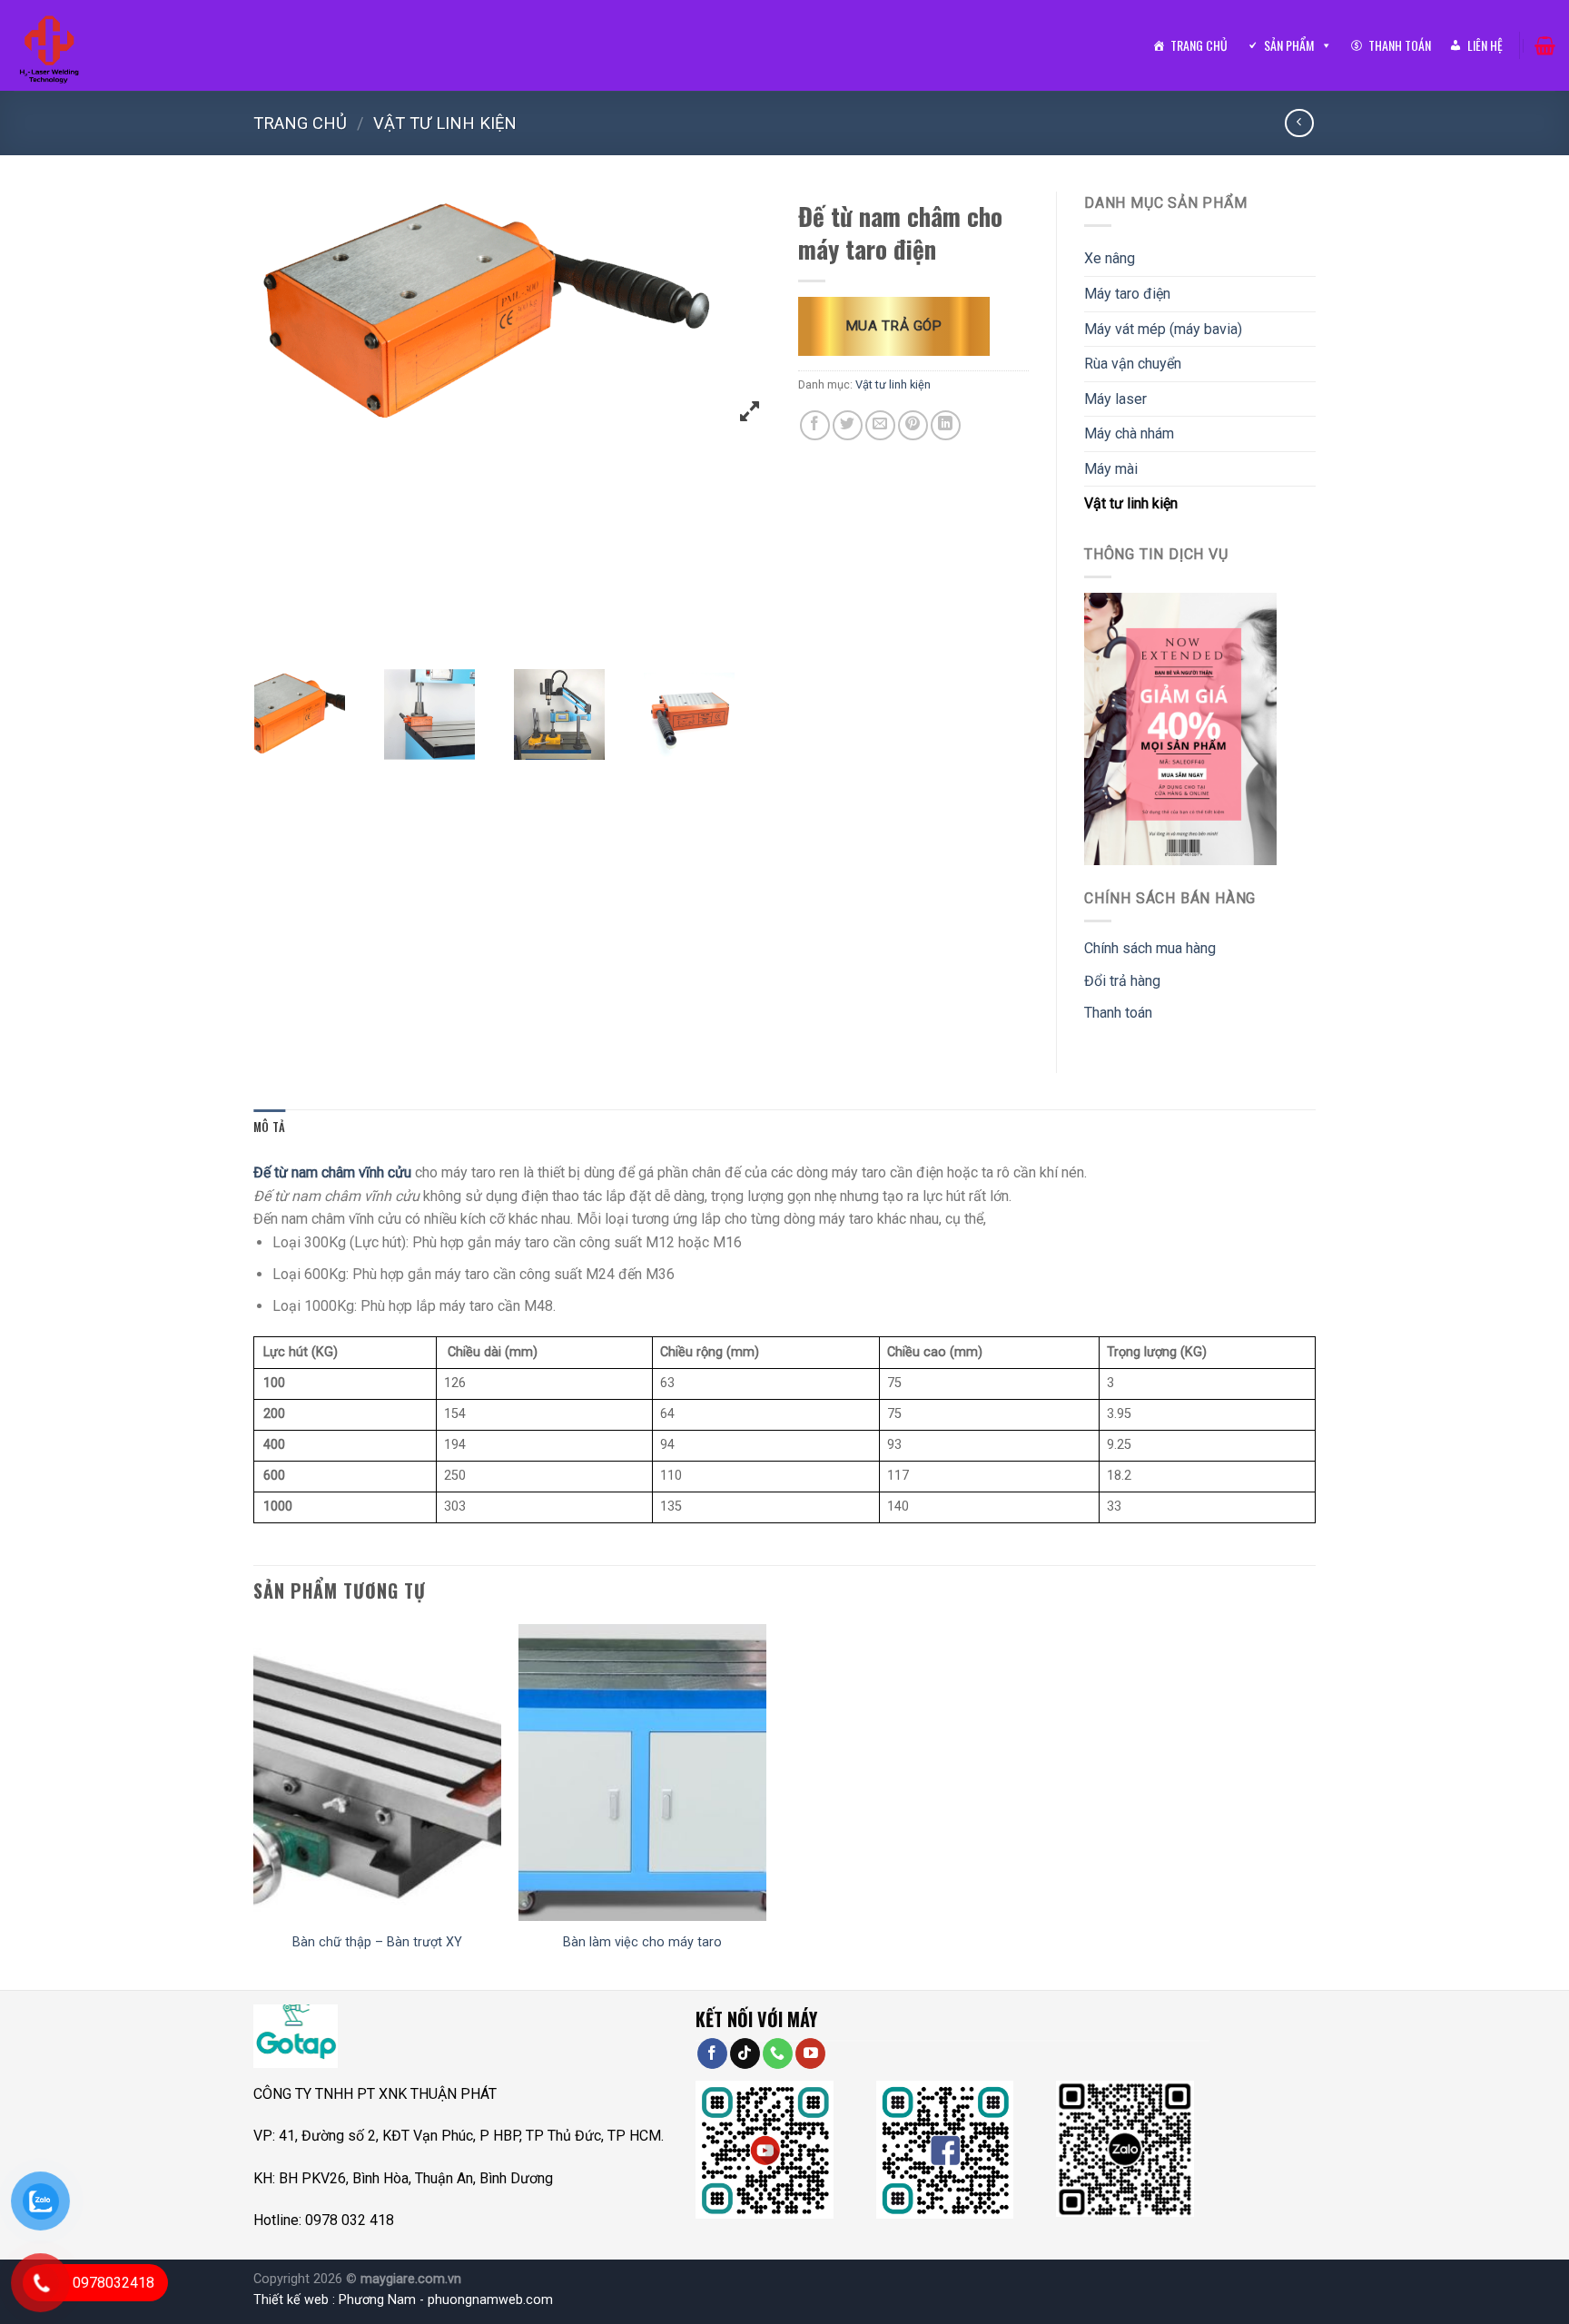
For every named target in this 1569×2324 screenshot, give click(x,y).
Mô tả (269, 1127)
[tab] (269, 1128)
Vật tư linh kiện (445, 123)
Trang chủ (1199, 45)
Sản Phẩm (1289, 45)
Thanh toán (1400, 45)
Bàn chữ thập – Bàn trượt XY (377, 1942)
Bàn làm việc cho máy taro (642, 1942)
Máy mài (1111, 469)
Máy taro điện (1127, 294)
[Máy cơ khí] (52, 45)
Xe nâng (1110, 258)
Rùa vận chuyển (1133, 364)
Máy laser (1115, 399)
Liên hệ (1485, 45)
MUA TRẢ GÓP (894, 326)
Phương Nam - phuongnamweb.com (446, 2300)
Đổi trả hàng (1122, 981)
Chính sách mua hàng (1150, 948)
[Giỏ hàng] (1545, 45)
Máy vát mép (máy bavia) (1163, 329)
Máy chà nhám (1129, 433)
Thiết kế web (291, 2300)
